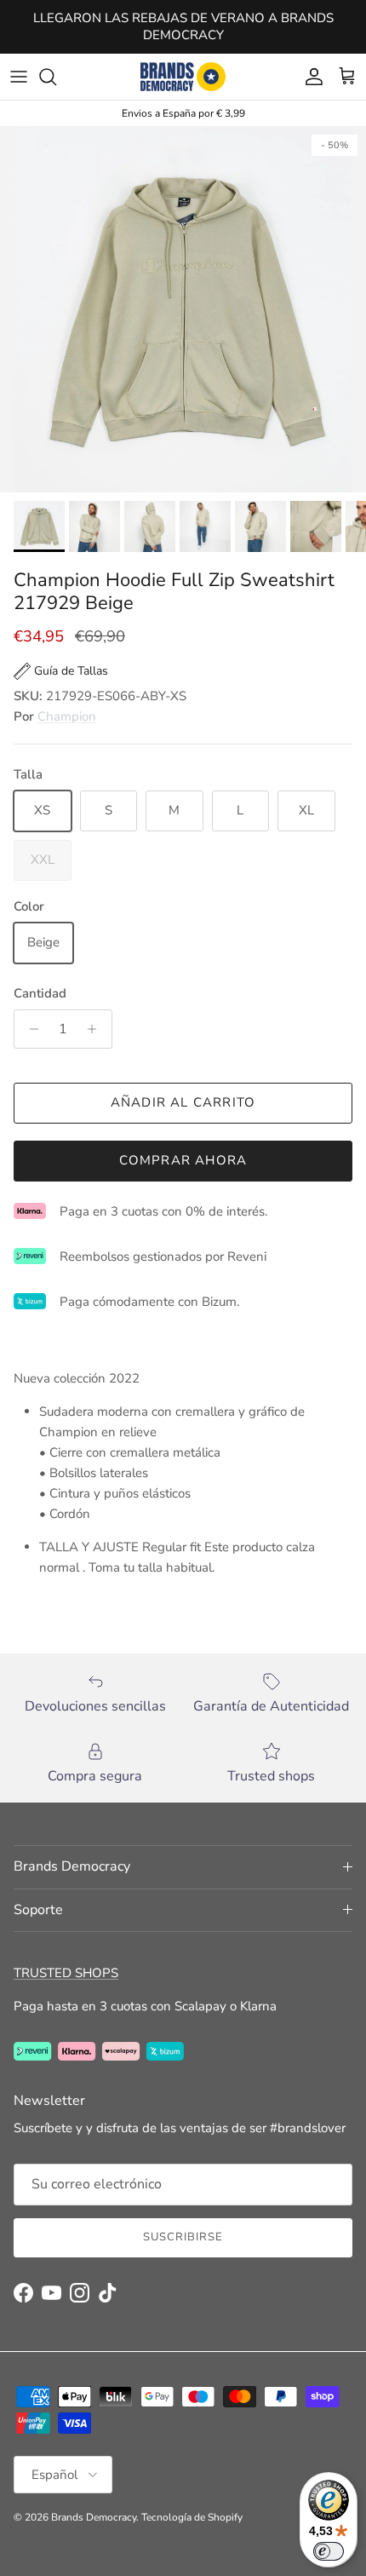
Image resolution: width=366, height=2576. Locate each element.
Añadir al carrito (183, 1102)
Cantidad (40, 993)
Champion (67, 716)
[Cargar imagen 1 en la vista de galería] (183, 309)
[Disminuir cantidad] (29, 1029)
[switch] (329, 2551)
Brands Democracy (94, 2517)
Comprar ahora (183, 1160)
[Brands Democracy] (183, 77)
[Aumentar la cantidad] (97, 1029)
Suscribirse (183, 2237)
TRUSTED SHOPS (66, 1973)
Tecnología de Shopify (192, 2517)
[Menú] (19, 77)
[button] (61, 671)
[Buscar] (56, 77)
